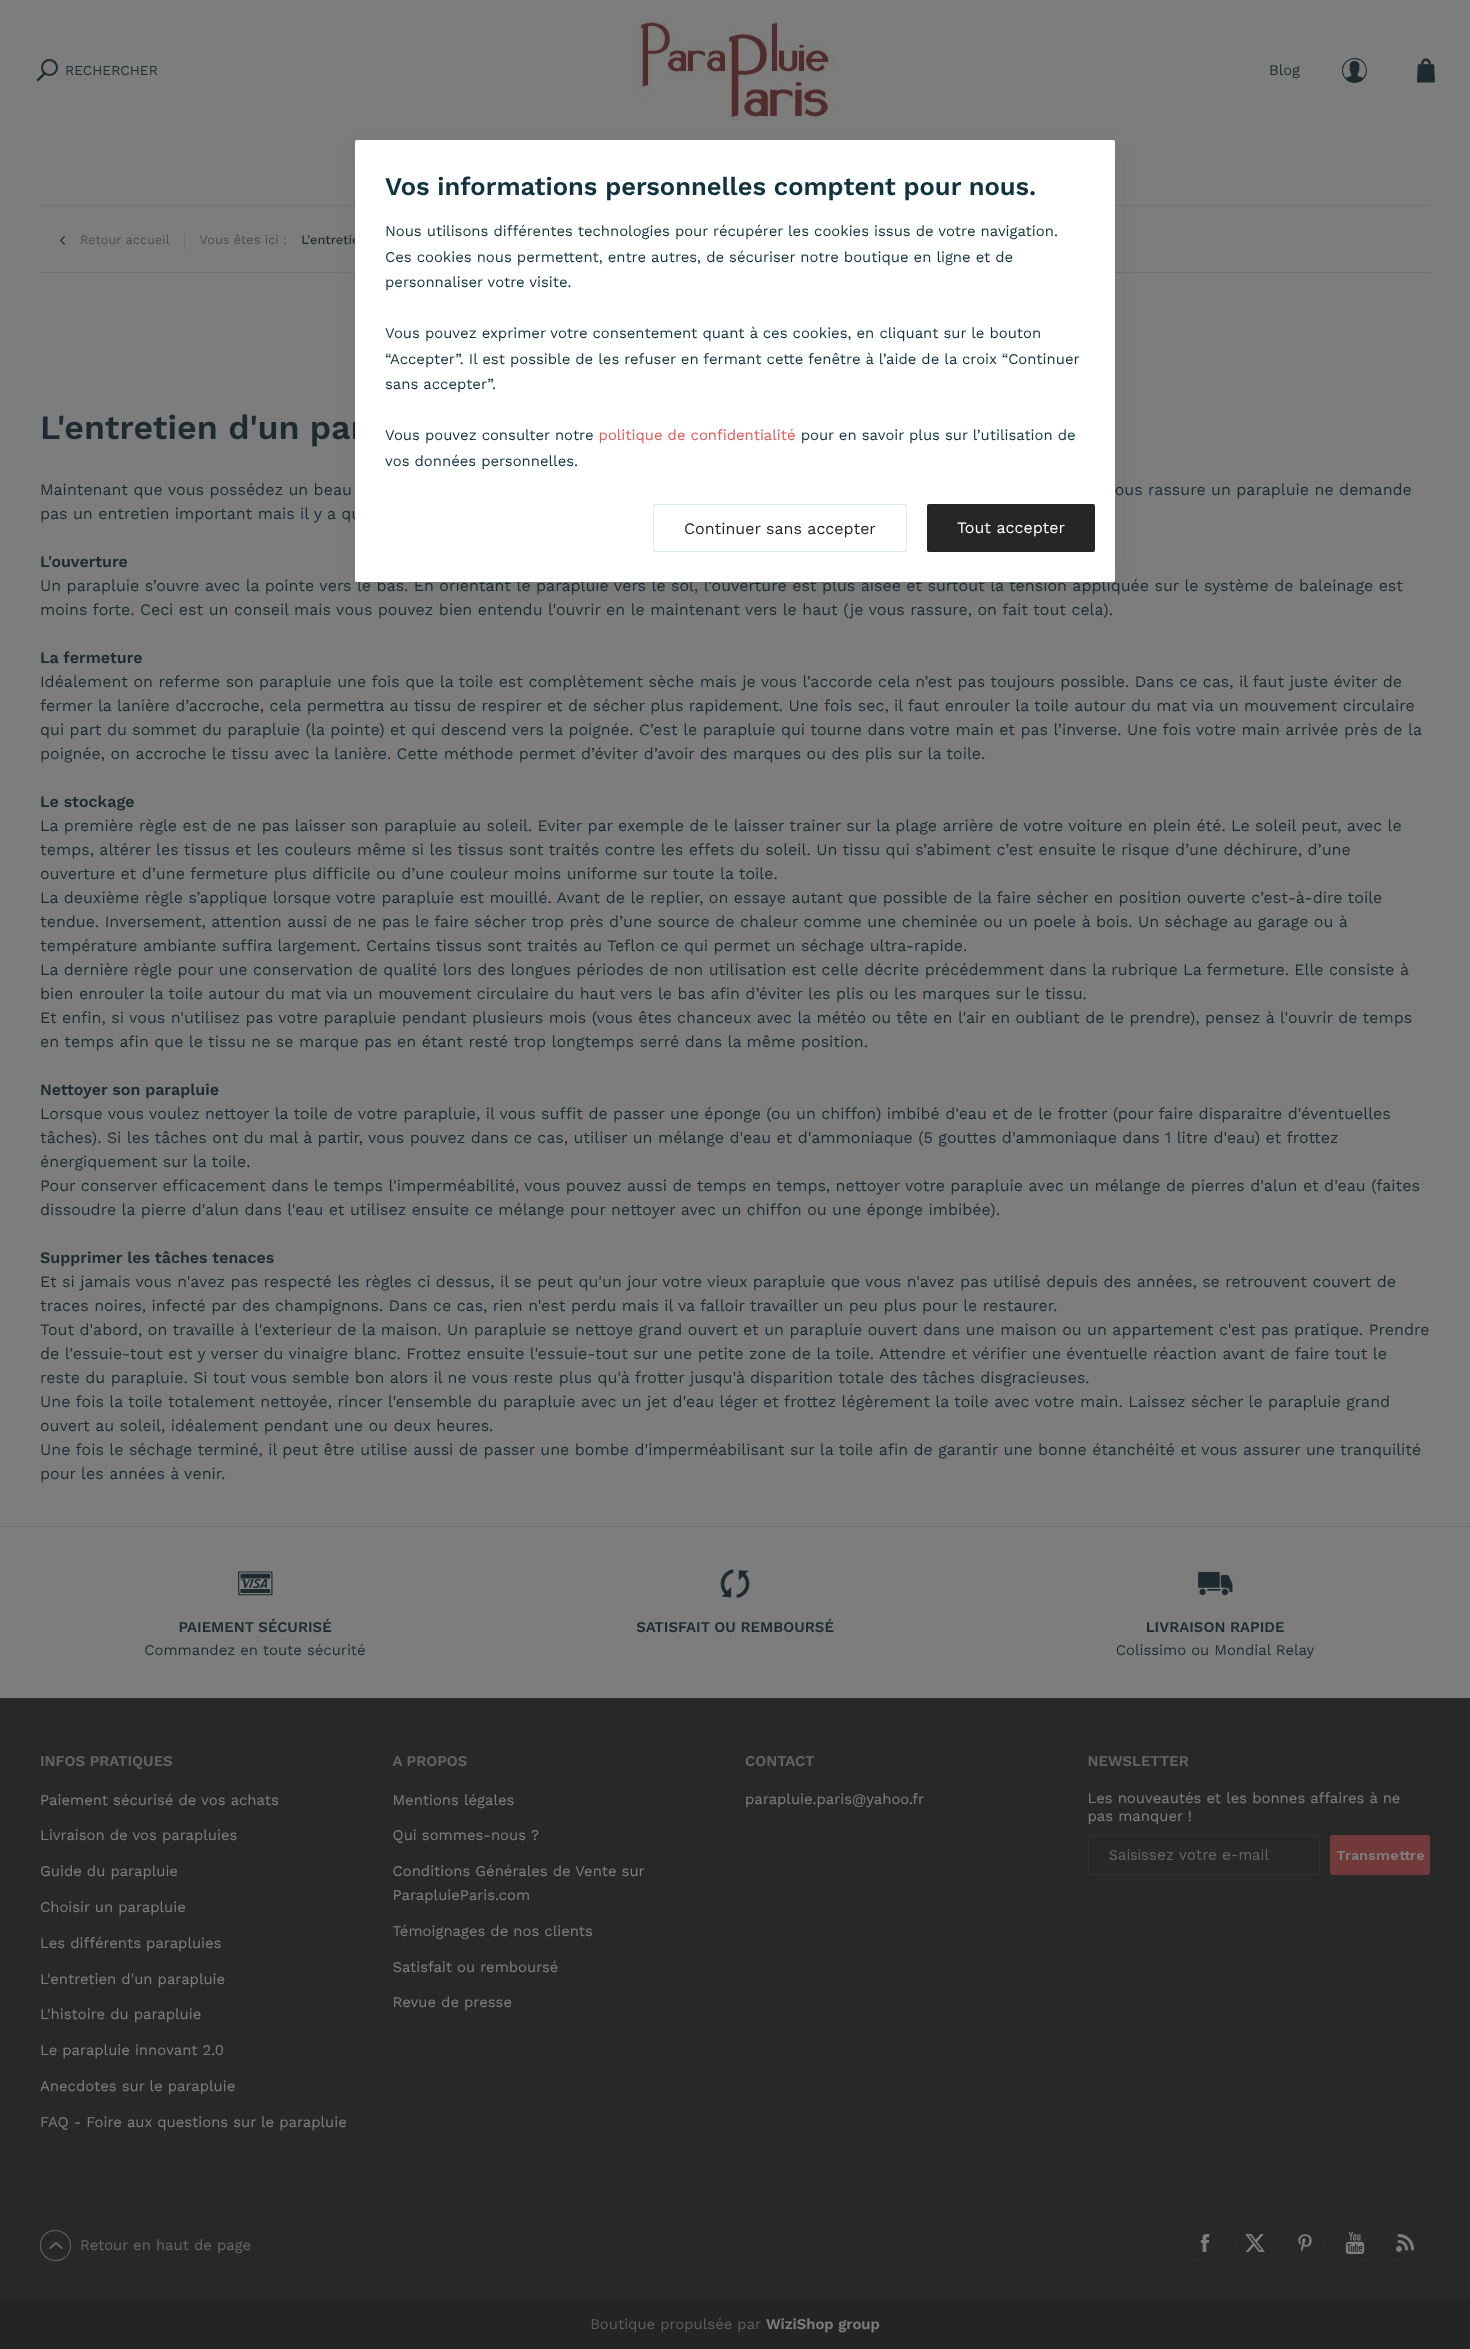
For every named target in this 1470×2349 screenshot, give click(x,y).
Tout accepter (1011, 527)
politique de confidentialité (697, 435)
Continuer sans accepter (780, 528)
